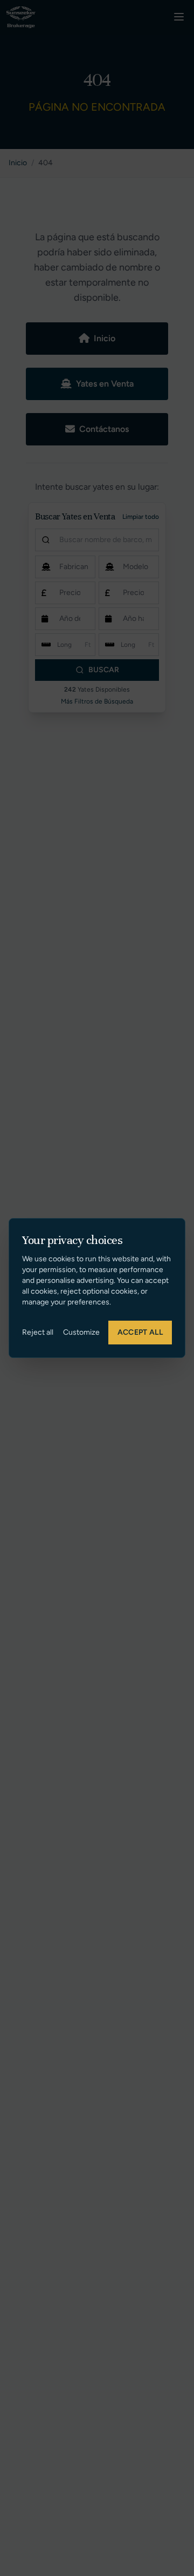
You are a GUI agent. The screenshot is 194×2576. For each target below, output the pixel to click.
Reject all (38, 1332)
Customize (81, 1332)
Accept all (140, 1332)
